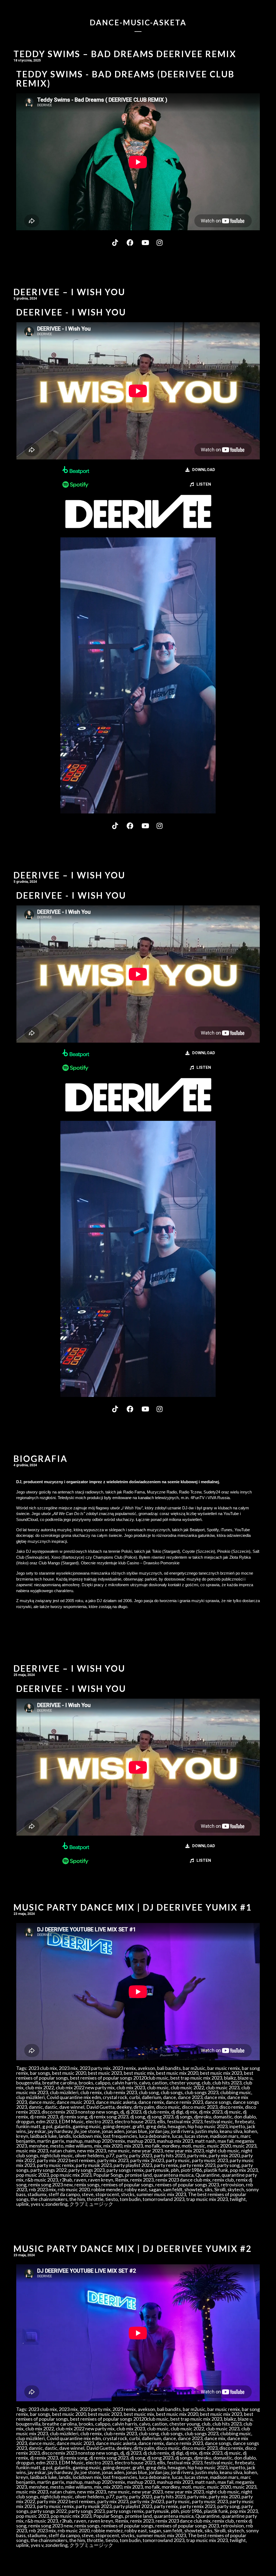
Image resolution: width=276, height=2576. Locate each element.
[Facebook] (131, 242)
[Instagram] (160, 242)
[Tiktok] (116, 242)
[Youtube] (146, 242)
